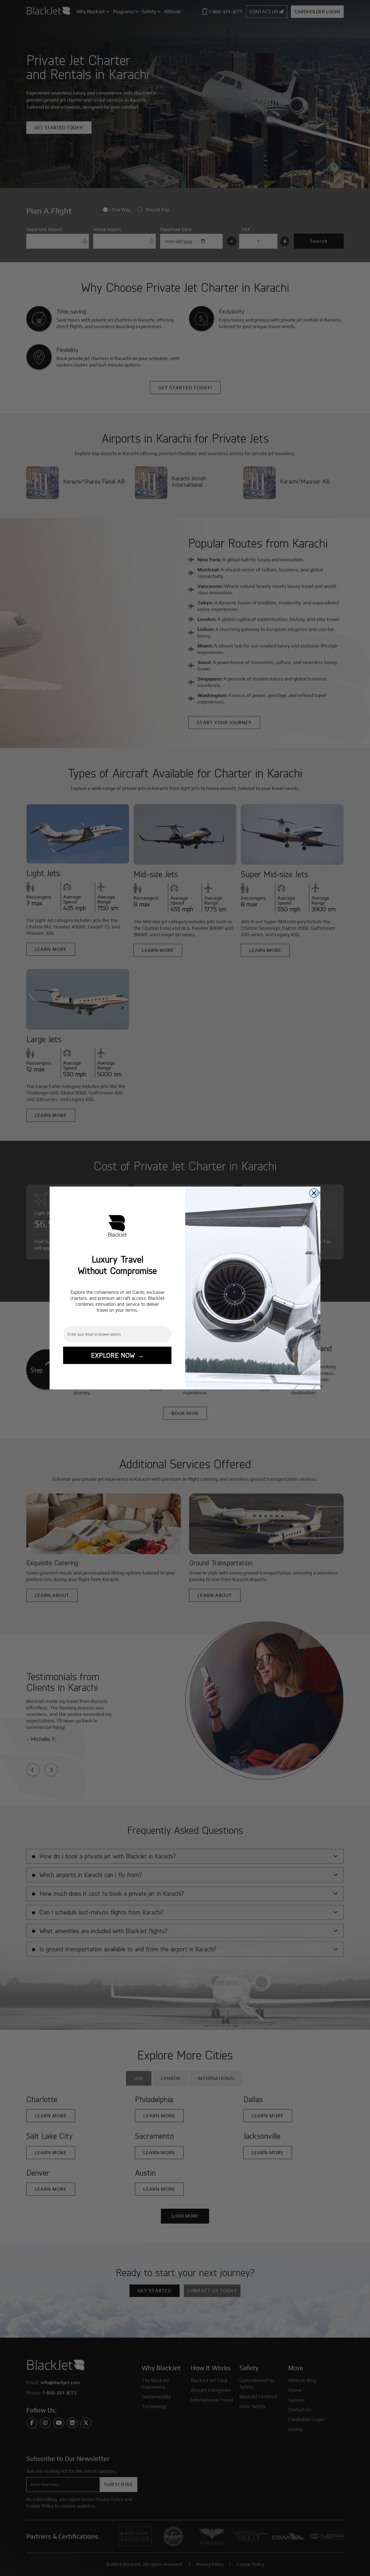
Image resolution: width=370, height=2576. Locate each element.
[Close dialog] (314, 1193)
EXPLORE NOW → (117, 1355)
